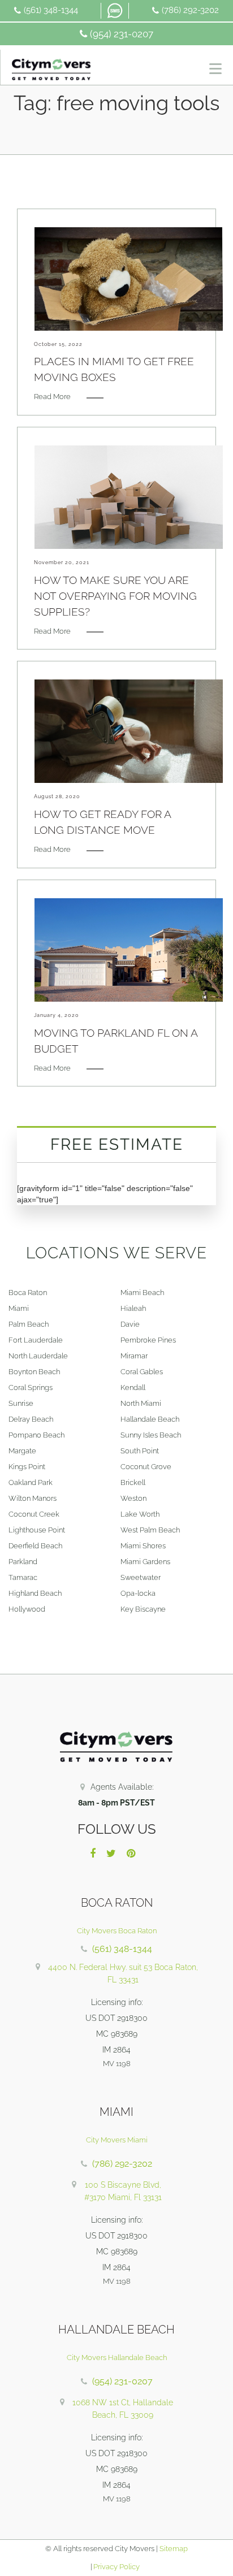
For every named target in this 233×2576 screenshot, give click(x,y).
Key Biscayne (143, 1609)
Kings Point (27, 1467)
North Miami (141, 1403)
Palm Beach (29, 1324)
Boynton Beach (34, 1372)
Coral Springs (31, 1387)
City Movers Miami (117, 2140)
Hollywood (27, 1609)
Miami (19, 1308)
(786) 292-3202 (190, 10)
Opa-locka (138, 1593)
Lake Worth (140, 1514)
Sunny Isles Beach (151, 1435)
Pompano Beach (36, 1435)
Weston (133, 1498)
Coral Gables (142, 1372)
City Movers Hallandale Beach (117, 2358)
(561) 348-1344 (51, 10)
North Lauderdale (38, 1356)
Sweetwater (141, 1577)
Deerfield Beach (35, 1546)
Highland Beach (35, 1593)
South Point (140, 1451)
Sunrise (21, 1403)
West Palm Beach (150, 1530)
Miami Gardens (145, 1562)
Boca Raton (28, 1293)
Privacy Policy (116, 2567)
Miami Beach (142, 1293)
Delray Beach (31, 1419)
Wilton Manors (33, 1498)
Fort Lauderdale (36, 1340)
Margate (22, 1451)
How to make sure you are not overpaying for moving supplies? (115, 596)
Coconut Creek (34, 1514)
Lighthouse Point (37, 1530)
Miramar (134, 1356)
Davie (130, 1324)
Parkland (23, 1562)
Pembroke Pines (148, 1340)
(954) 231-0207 (122, 34)
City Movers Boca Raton (117, 1931)
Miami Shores (143, 1546)
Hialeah (133, 1308)
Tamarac (23, 1577)
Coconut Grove (146, 1467)
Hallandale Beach (150, 1419)
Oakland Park (31, 1482)
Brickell (133, 1482)
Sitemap (174, 2549)
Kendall (133, 1387)
